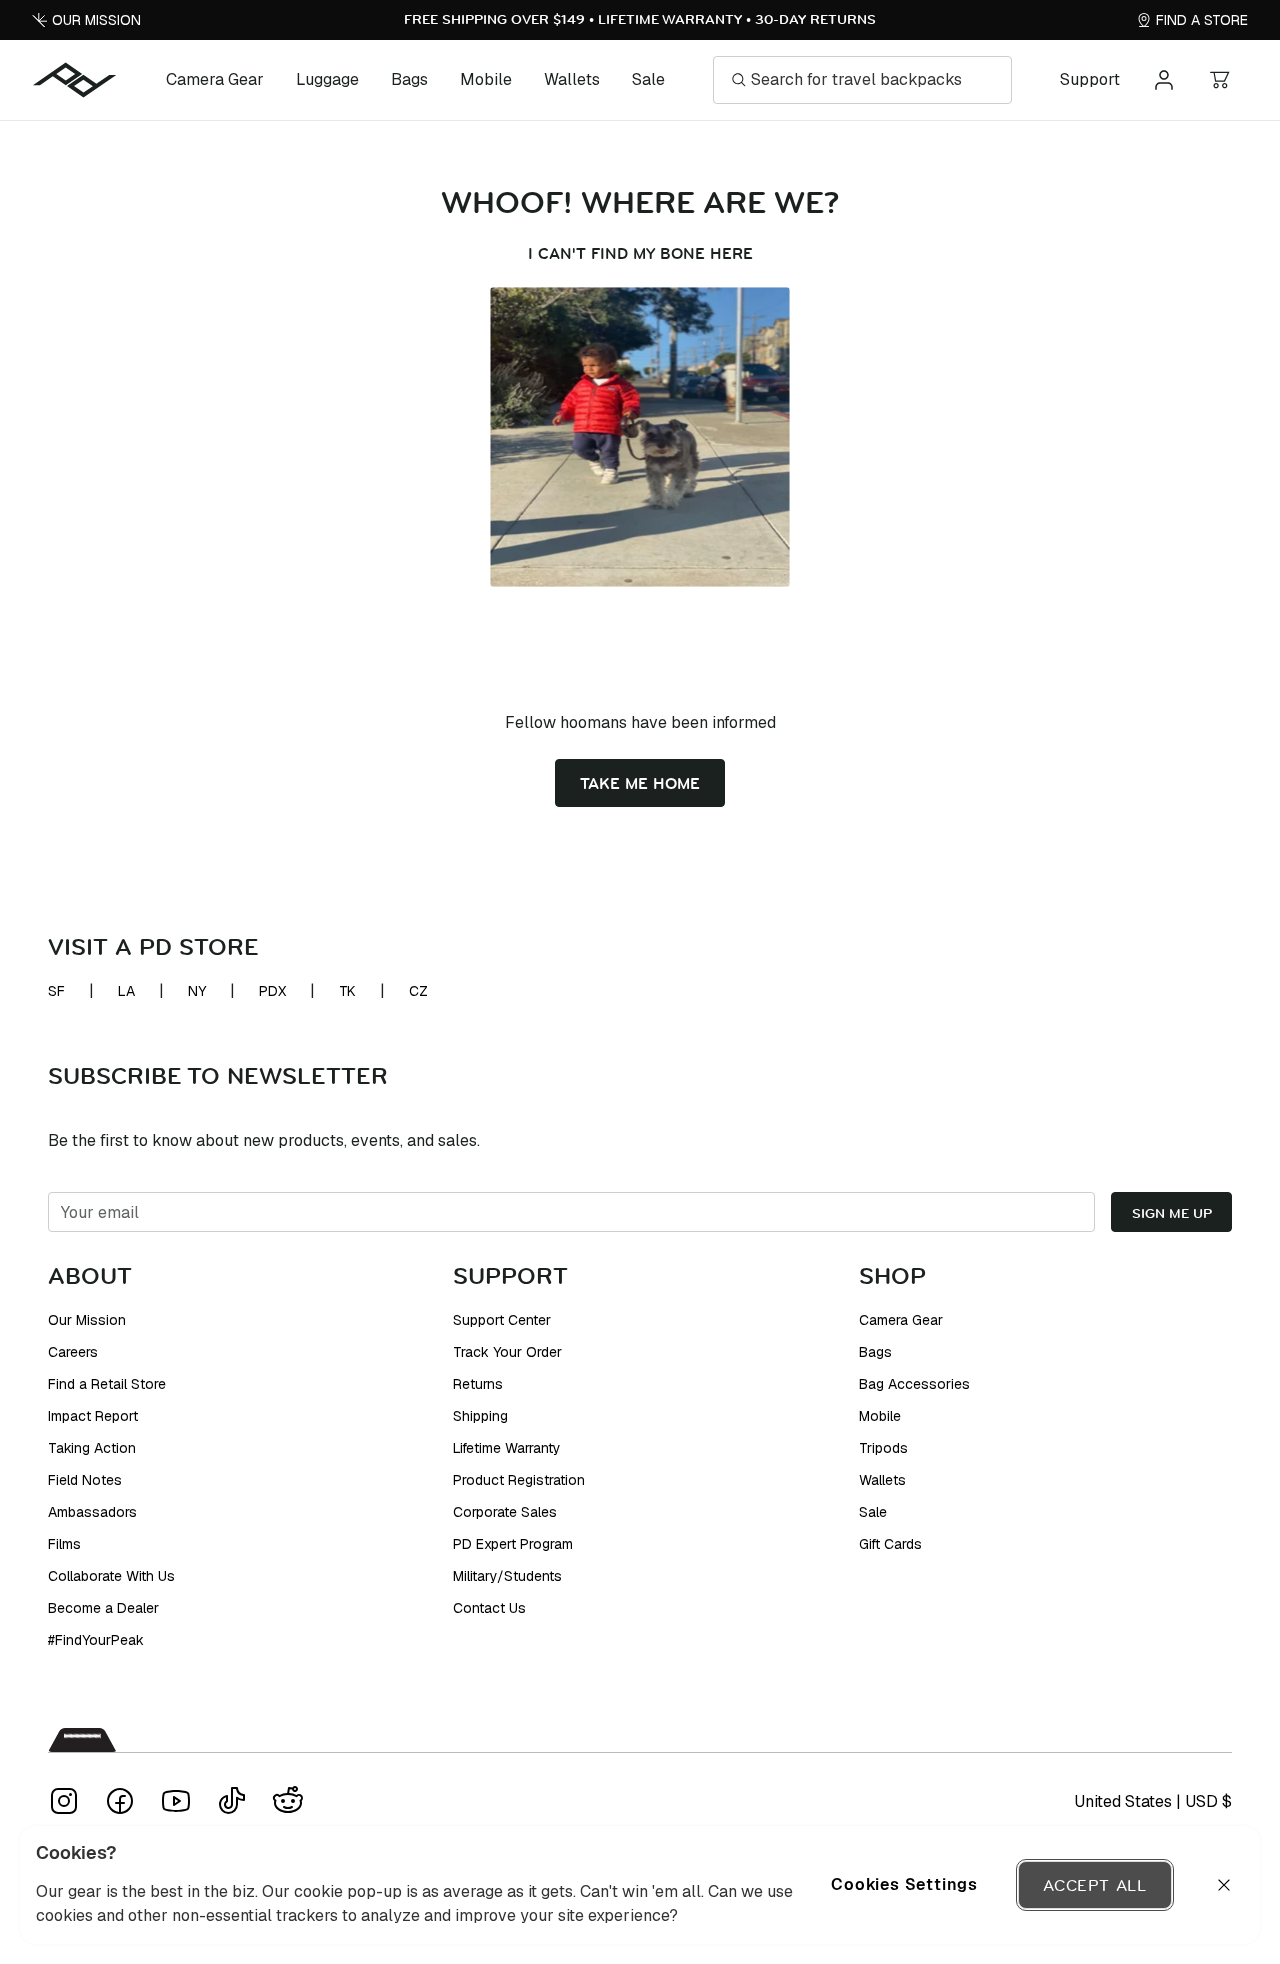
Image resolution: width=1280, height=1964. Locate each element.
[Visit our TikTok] (232, 1801)
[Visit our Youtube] (176, 1801)
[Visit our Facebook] (120, 1801)
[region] (640, 1885)
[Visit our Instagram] (64, 1801)
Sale (648, 79)
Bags (409, 79)
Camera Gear (215, 79)
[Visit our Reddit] (288, 1801)
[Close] (1224, 1885)
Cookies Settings (904, 1884)
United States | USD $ (1153, 1801)
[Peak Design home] (75, 80)
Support (1090, 79)
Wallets (572, 79)
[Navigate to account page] (1164, 80)
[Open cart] (1220, 80)
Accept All (1095, 1885)
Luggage (327, 79)
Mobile (486, 79)
